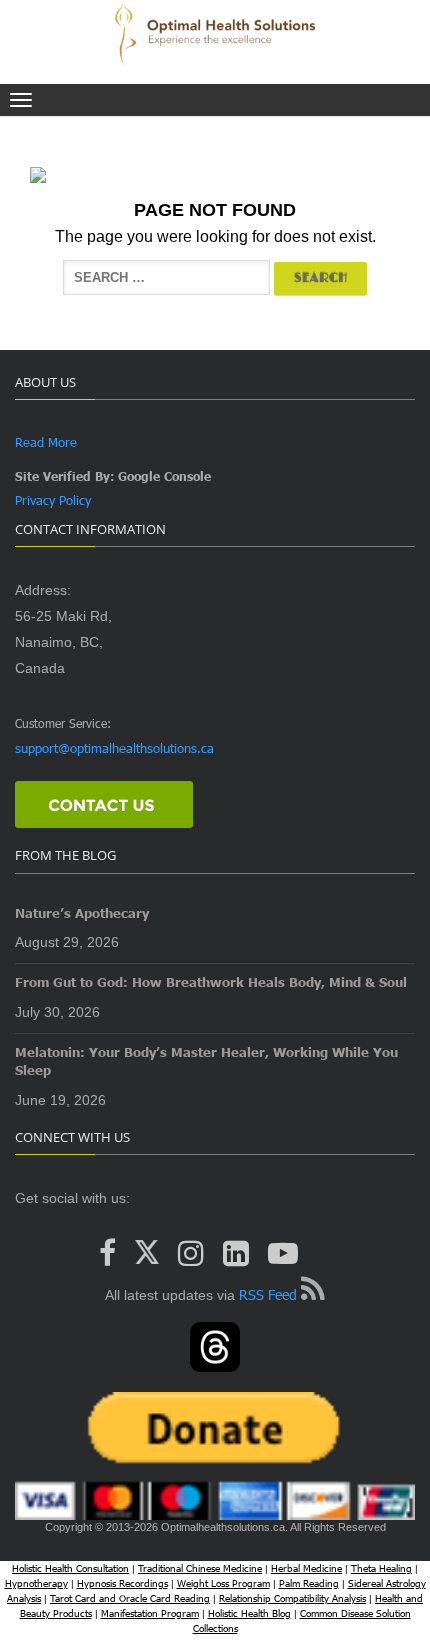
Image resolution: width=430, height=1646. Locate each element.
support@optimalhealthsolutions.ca (114, 748)
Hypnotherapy (36, 1583)
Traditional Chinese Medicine (200, 1568)
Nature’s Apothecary (82, 913)
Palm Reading (309, 1583)
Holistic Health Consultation (70, 1568)
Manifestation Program (150, 1613)
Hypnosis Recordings (122, 1583)
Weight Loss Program (223, 1583)
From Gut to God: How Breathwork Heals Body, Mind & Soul (211, 982)
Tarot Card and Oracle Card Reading (130, 1598)
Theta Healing (381, 1568)
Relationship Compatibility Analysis (292, 1598)
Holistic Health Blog (249, 1613)
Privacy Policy (53, 500)
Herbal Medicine (306, 1568)
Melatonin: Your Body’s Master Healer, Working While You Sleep (206, 1061)
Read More (46, 442)
